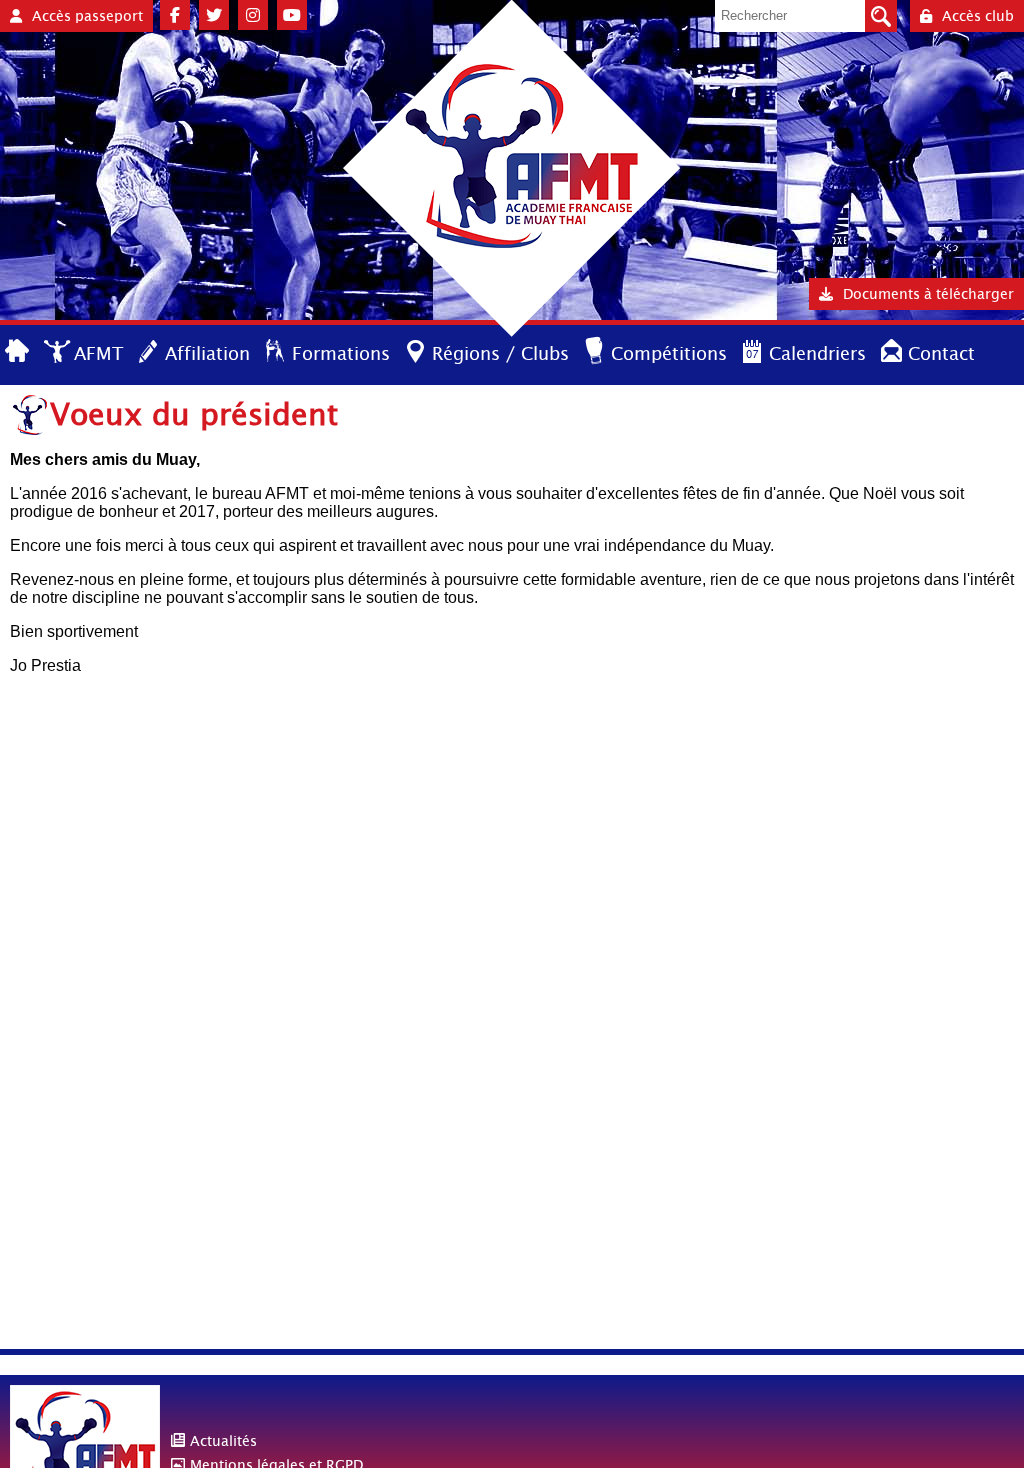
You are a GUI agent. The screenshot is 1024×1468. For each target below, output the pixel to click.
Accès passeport (87, 16)
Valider (881, 16)
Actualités (223, 1441)
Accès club (978, 16)
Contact (941, 353)
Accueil (18, 352)
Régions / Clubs (500, 353)
